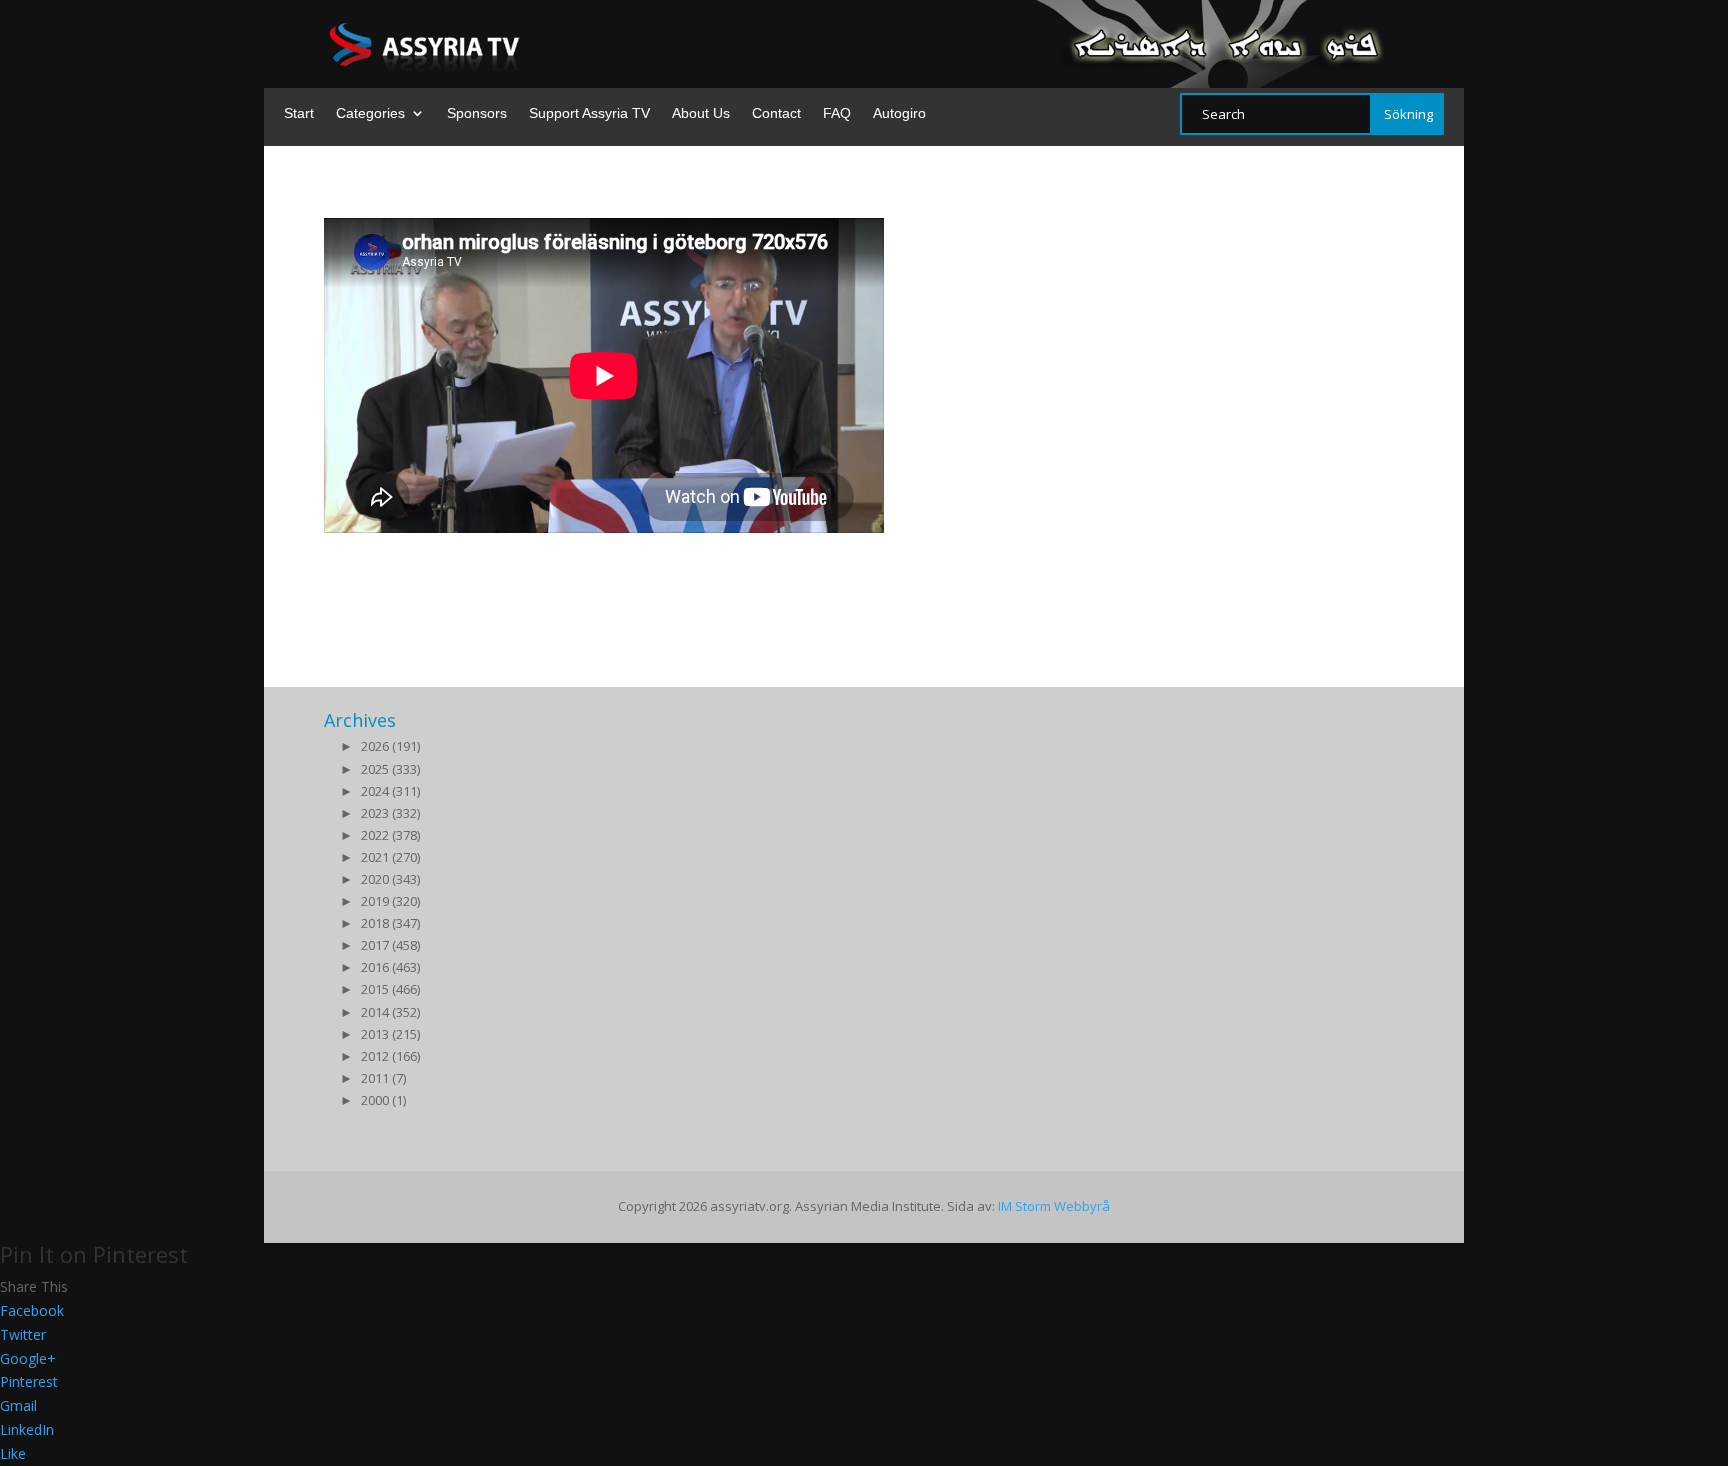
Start (299, 113)
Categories (370, 113)
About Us (701, 113)
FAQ (837, 113)
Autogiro (899, 113)
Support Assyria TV (589, 113)
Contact (776, 113)
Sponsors (477, 113)
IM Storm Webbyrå (1054, 1206)
